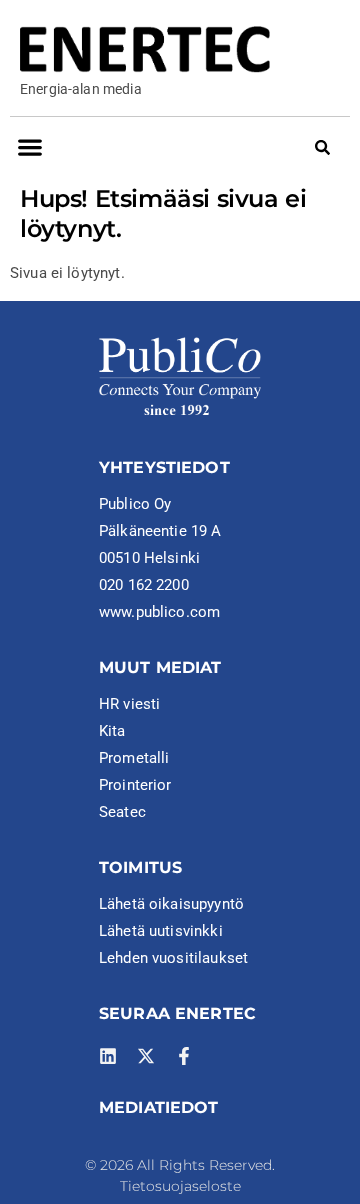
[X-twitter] (146, 1056)
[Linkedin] (108, 1056)
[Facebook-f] (184, 1056)
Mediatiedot (159, 1107)
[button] (29, 146)
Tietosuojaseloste (180, 1186)
